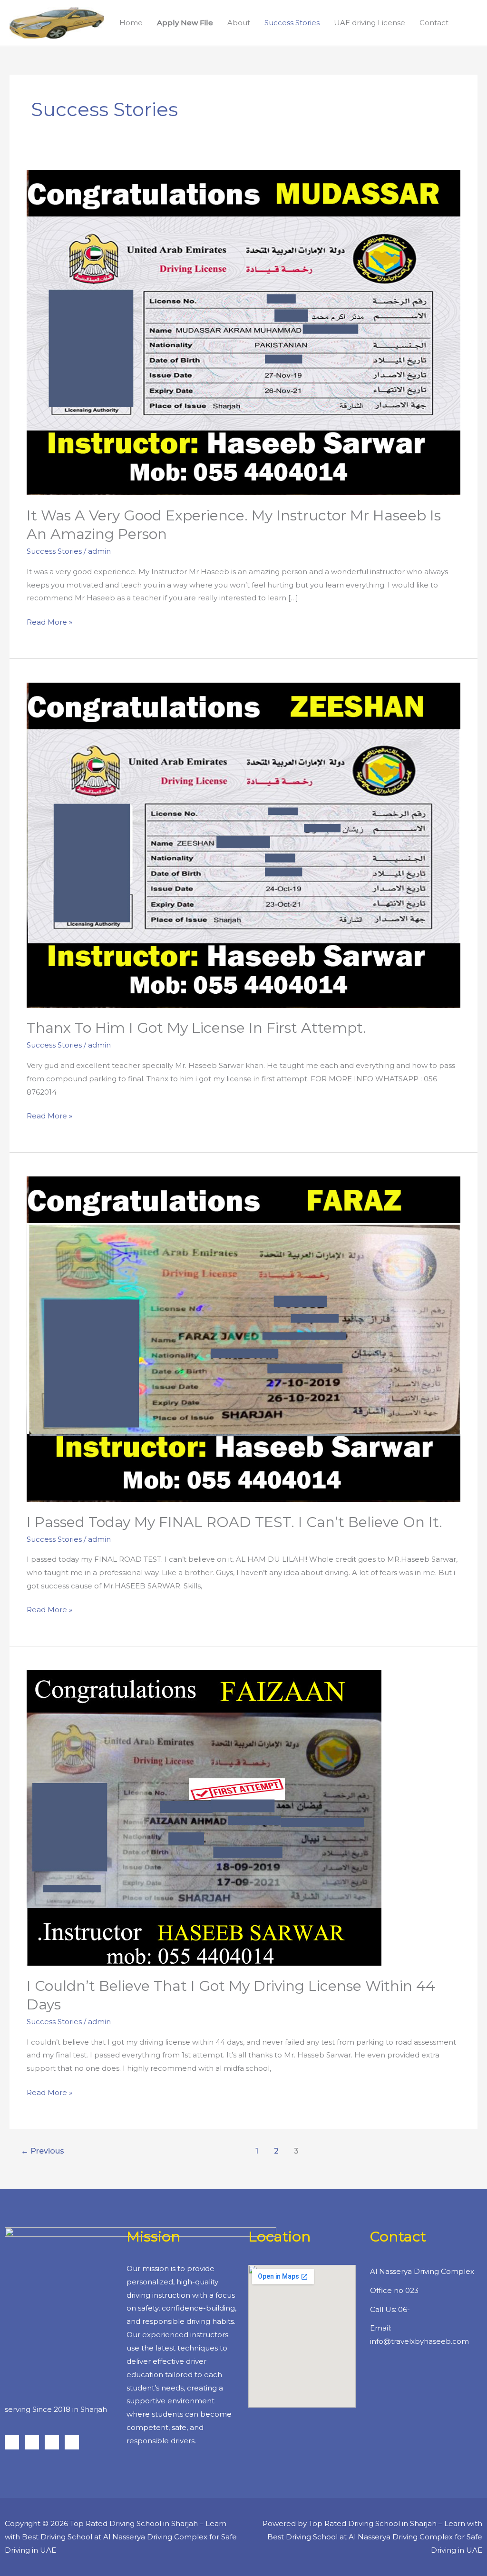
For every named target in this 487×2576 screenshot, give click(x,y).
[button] (467, 23)
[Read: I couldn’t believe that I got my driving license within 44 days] (204, 1817)
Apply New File (185, 23)
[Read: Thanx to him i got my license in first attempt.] (243, 845)
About (239, 23)
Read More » (49, 621)
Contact (434, 23)
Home (131, 23)
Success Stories (292, 23)
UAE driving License (370, 23)
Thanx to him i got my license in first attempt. (196, 1028)
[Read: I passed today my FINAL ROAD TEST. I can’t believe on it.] (243, 1338)
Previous (43, 2151)
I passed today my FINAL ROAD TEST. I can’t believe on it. (234, 1522)
